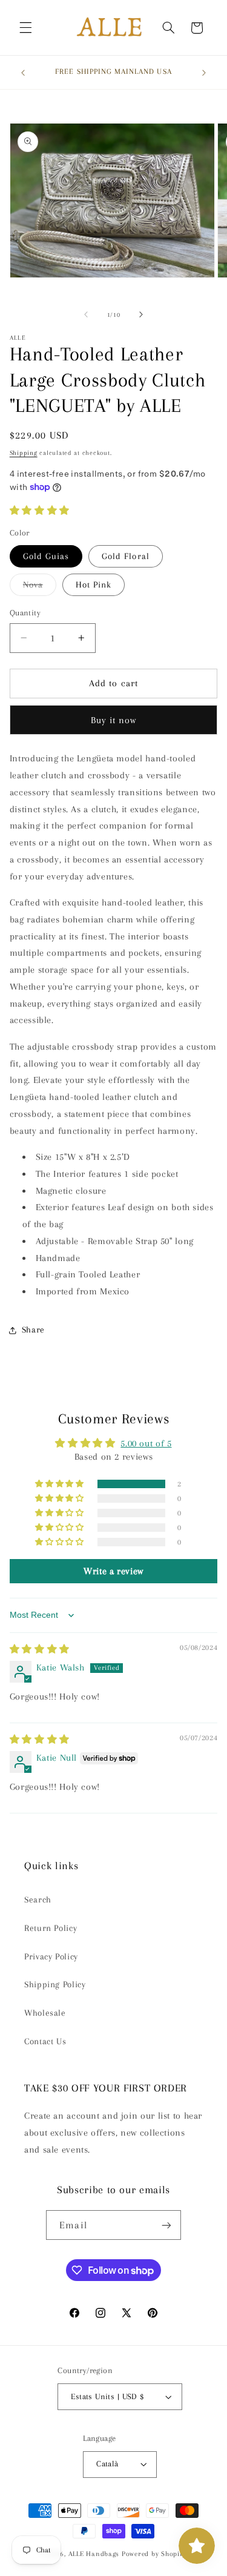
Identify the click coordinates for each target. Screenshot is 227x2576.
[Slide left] (86, 314)
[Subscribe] (166, 2225)
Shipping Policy (55, 1984)
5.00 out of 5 (146, 1443)
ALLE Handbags (94, 2554)
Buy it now (114, 720)
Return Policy (51, 1928)
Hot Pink (94, 584)
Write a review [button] (113, 1571)
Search (38, 1899)
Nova (40, 588)
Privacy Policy (51, 1956)
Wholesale (45, 2013)
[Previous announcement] (23, 73)
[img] (40, 1649)
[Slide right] (141, 314)
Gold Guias (46, 556)
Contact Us (45, 2041)
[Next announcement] (204, 73)
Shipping (24, 453)
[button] (25, 28)
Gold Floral (126, 556)
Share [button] (33, 1329)
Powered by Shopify (154, 2554)
